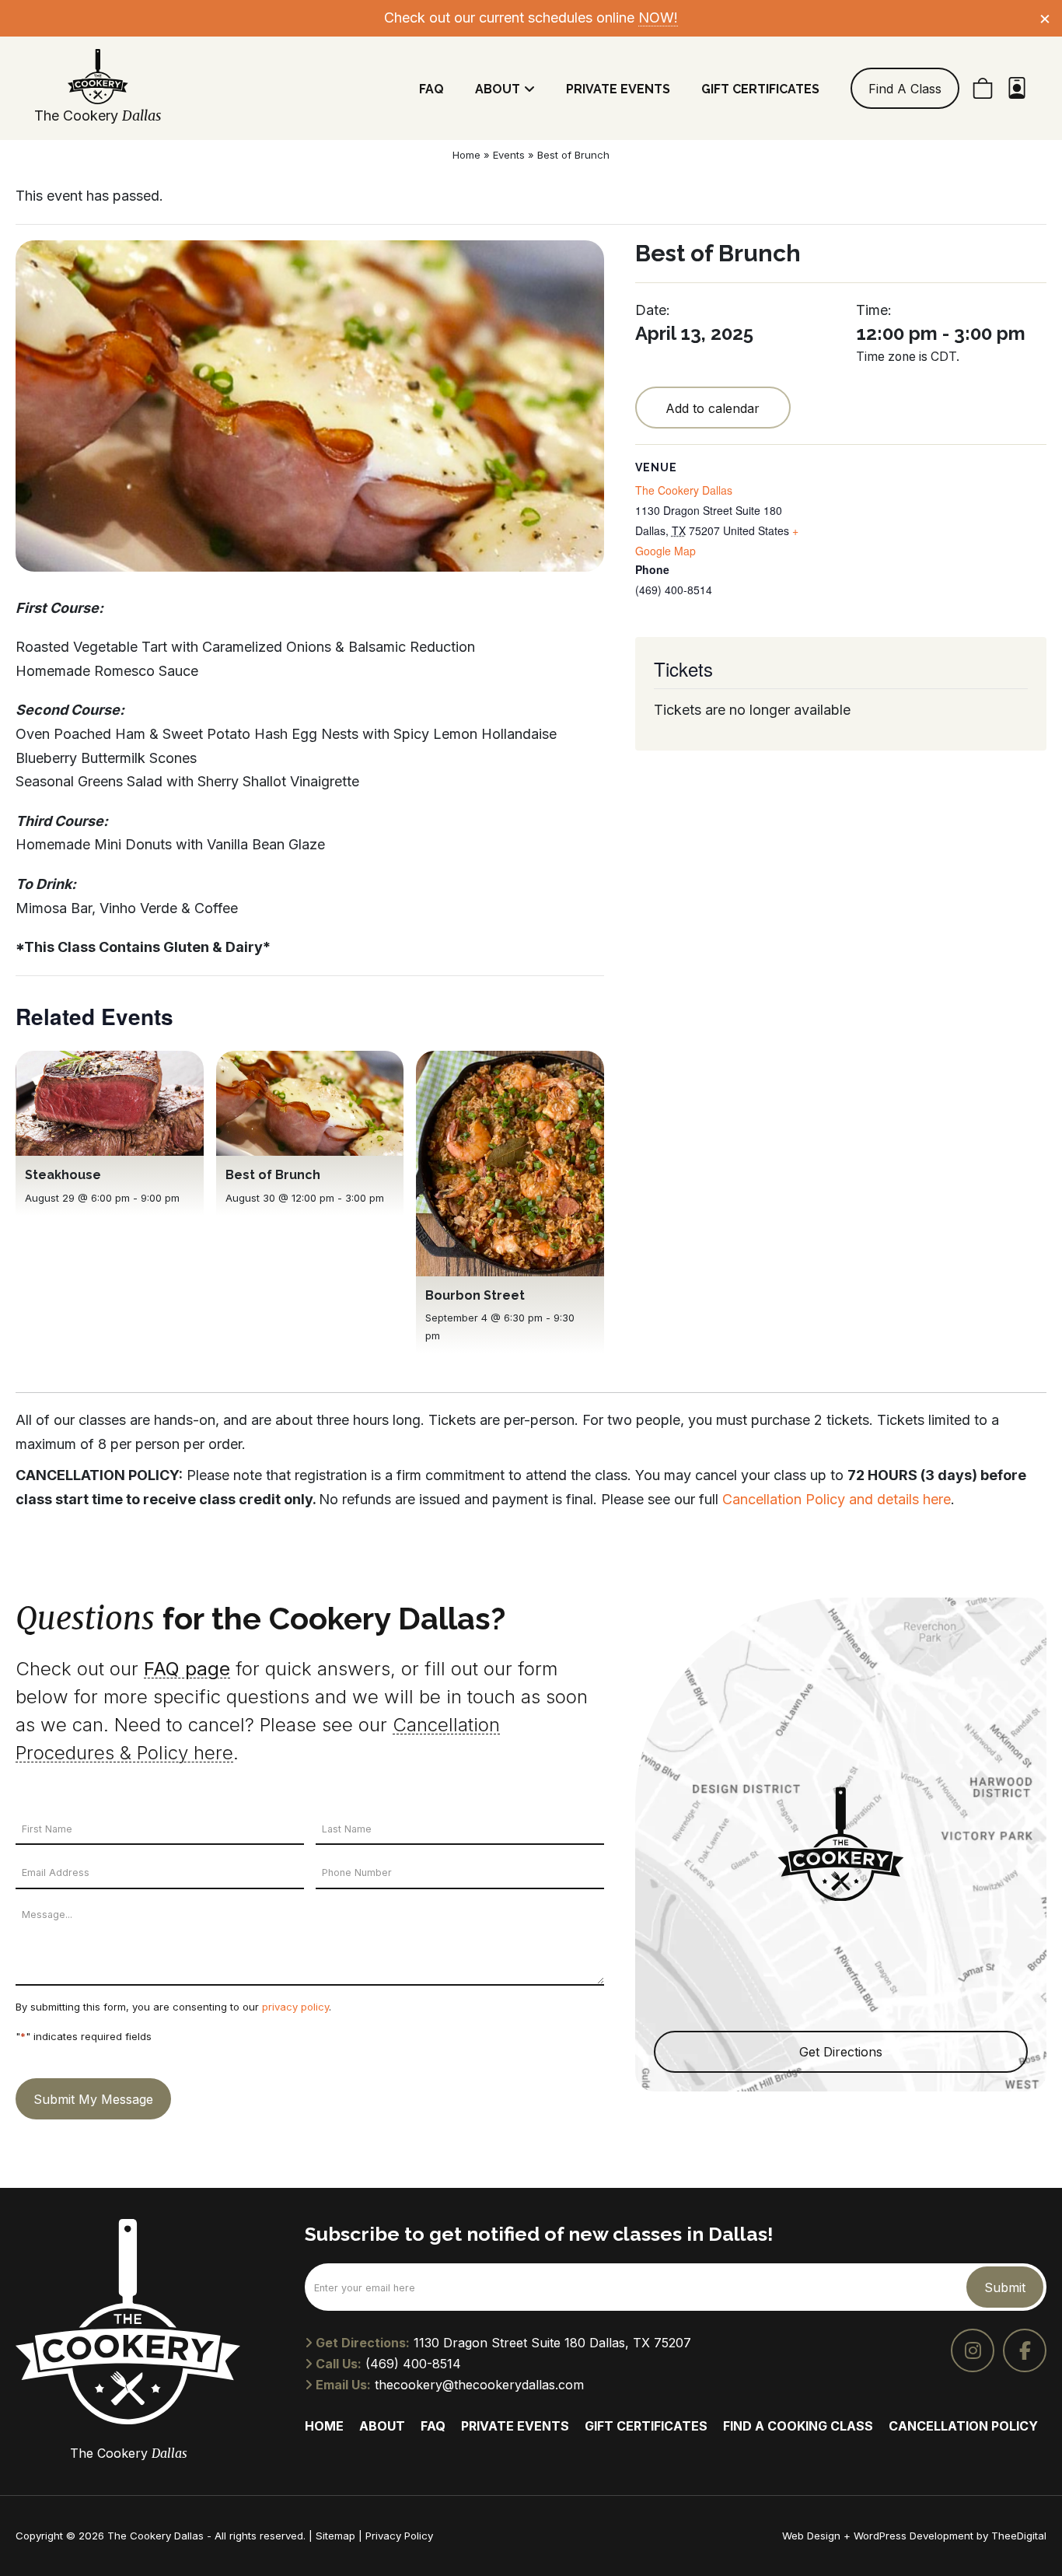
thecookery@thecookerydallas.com (479, 2385)
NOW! (658, 17)
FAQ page (187, 1669)
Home (466, 155)
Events (509, 155)
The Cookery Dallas (684, 490)
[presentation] (110, 1104)
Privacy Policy (399, 2536)
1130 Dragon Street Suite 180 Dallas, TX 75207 (552, 2343)
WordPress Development (915, 2536)
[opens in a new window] (973, 2350)
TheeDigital (1019, 2536)
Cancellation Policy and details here (837, 1499)
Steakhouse (63, 1175)
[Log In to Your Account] (1017, 88)
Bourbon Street (475, 1295)
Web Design (811, 2536)
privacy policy (295, 2007)
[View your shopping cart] (983, 88)
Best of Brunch (273, 1175)
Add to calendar (713, 408)
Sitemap (335, 2536)
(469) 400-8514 (413, 2364)
